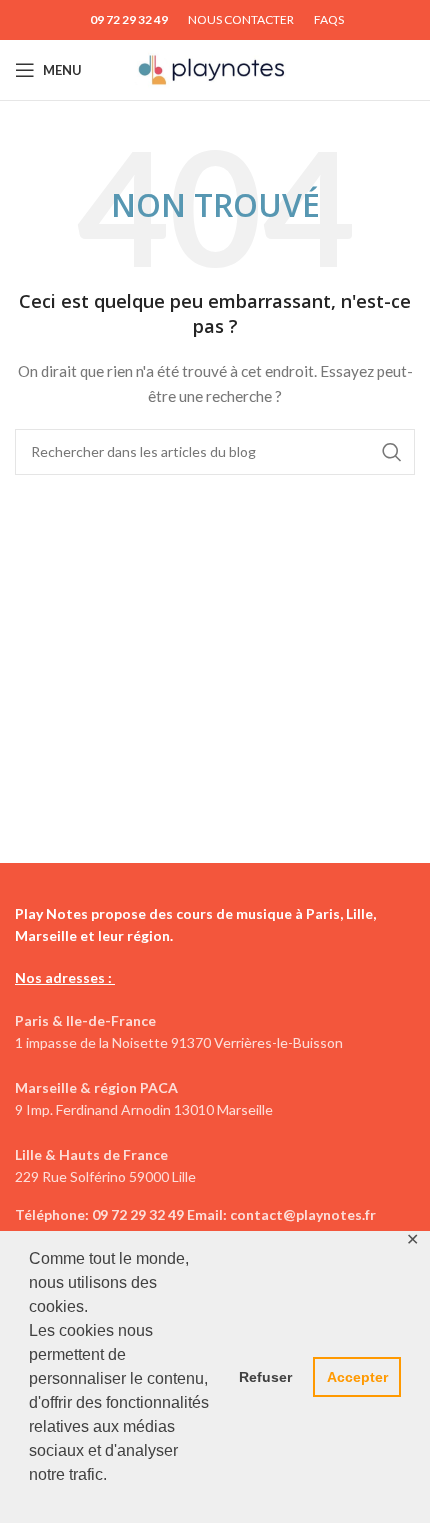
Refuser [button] (265, 1377)
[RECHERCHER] (392, 452)
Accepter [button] (357, 1377)
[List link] (215, 1215)
